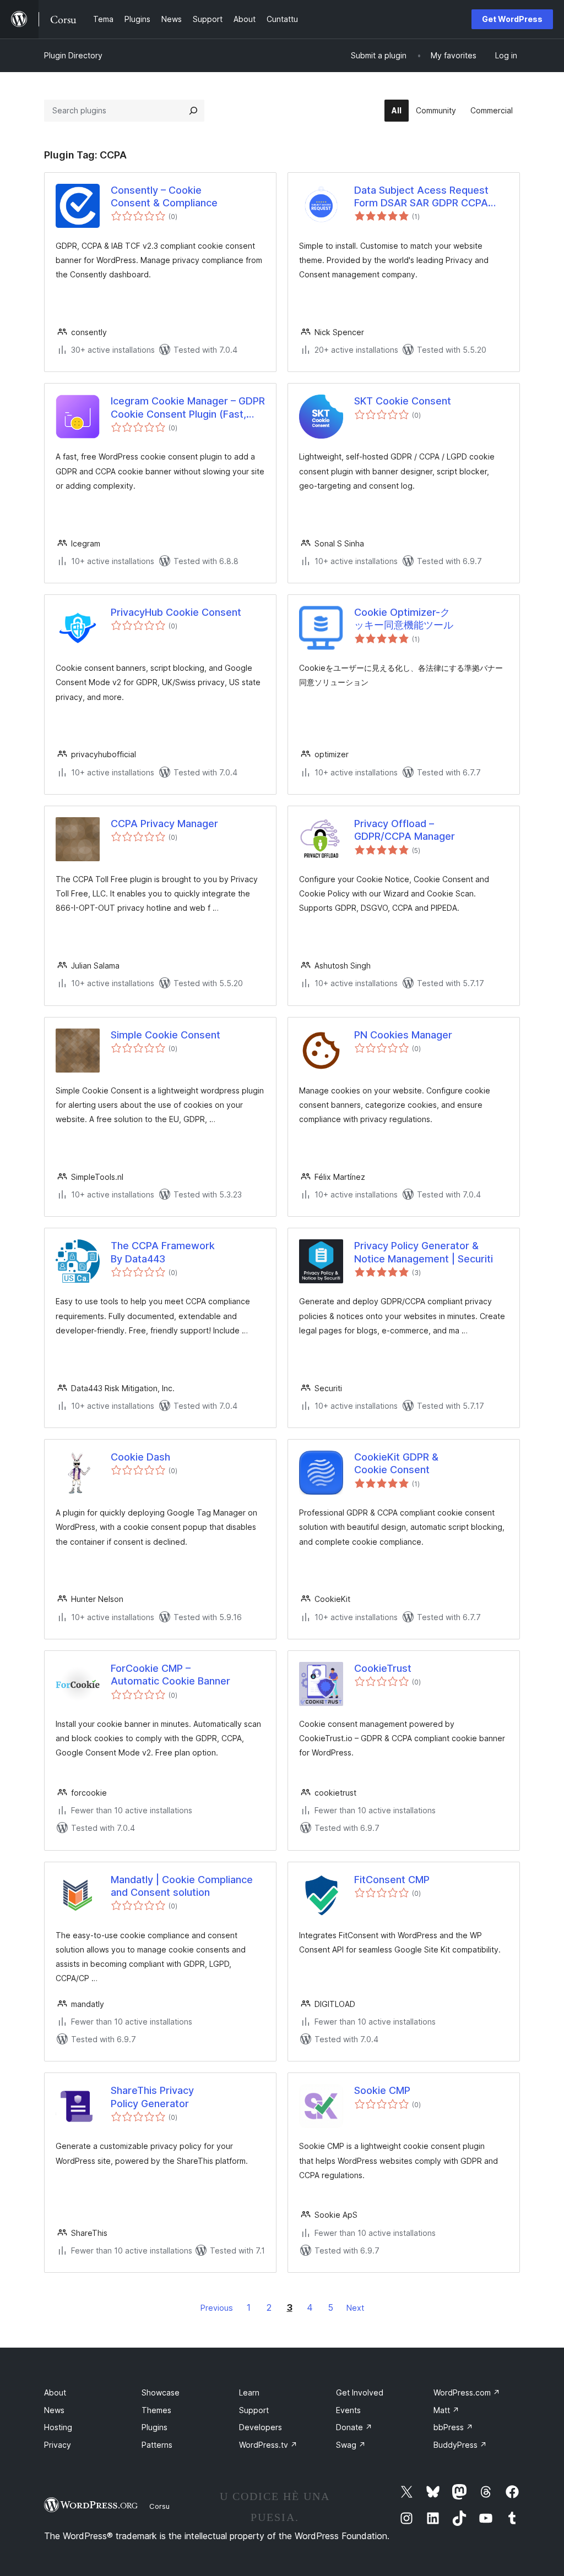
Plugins (154, 2427)
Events (348, 2410)
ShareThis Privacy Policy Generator (152, 2097)
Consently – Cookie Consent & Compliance (164, 196)
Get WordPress (512, 19)
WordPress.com (467, 2392)
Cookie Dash (140, 1457)
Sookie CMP (382, 2090)
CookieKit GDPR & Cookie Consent (396, 1463)
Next (355, 2308)
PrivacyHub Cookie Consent (176, 612)
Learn (249, 2392)
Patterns (157, 2445)
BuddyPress (460, 2445)
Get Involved (360, 2392)
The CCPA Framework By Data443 (163, 1252)
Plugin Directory (73, 55)
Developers (261, 2427)
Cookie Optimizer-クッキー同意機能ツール (404, 619)
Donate (354, 2427)
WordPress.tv (268, 2445)
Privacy (58, 2445)
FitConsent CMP (392, 1880)
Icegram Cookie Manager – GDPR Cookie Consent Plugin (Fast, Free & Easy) (188, 408)
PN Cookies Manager (403, 1035)
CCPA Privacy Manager (164, 824)
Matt (446, 2410)
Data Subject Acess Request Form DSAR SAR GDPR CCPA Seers (421, 197)
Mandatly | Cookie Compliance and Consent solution (182, 1886)
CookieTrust (383, 1668)
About (55, 2392)
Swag (351, 2445)
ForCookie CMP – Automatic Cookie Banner (170, 1675)
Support (254, 2410)
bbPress (453, 2427)
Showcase (161, 2392)
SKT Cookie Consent (403, 401)
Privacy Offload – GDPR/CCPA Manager (405, 830)
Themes (156, 2410)
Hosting (58, 2427)
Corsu (159, 2506)
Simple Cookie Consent (166, 1035)
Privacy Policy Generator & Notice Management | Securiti (424, 1252)
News (54, 2410)
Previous (217, 2308)
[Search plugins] (193, 111)
